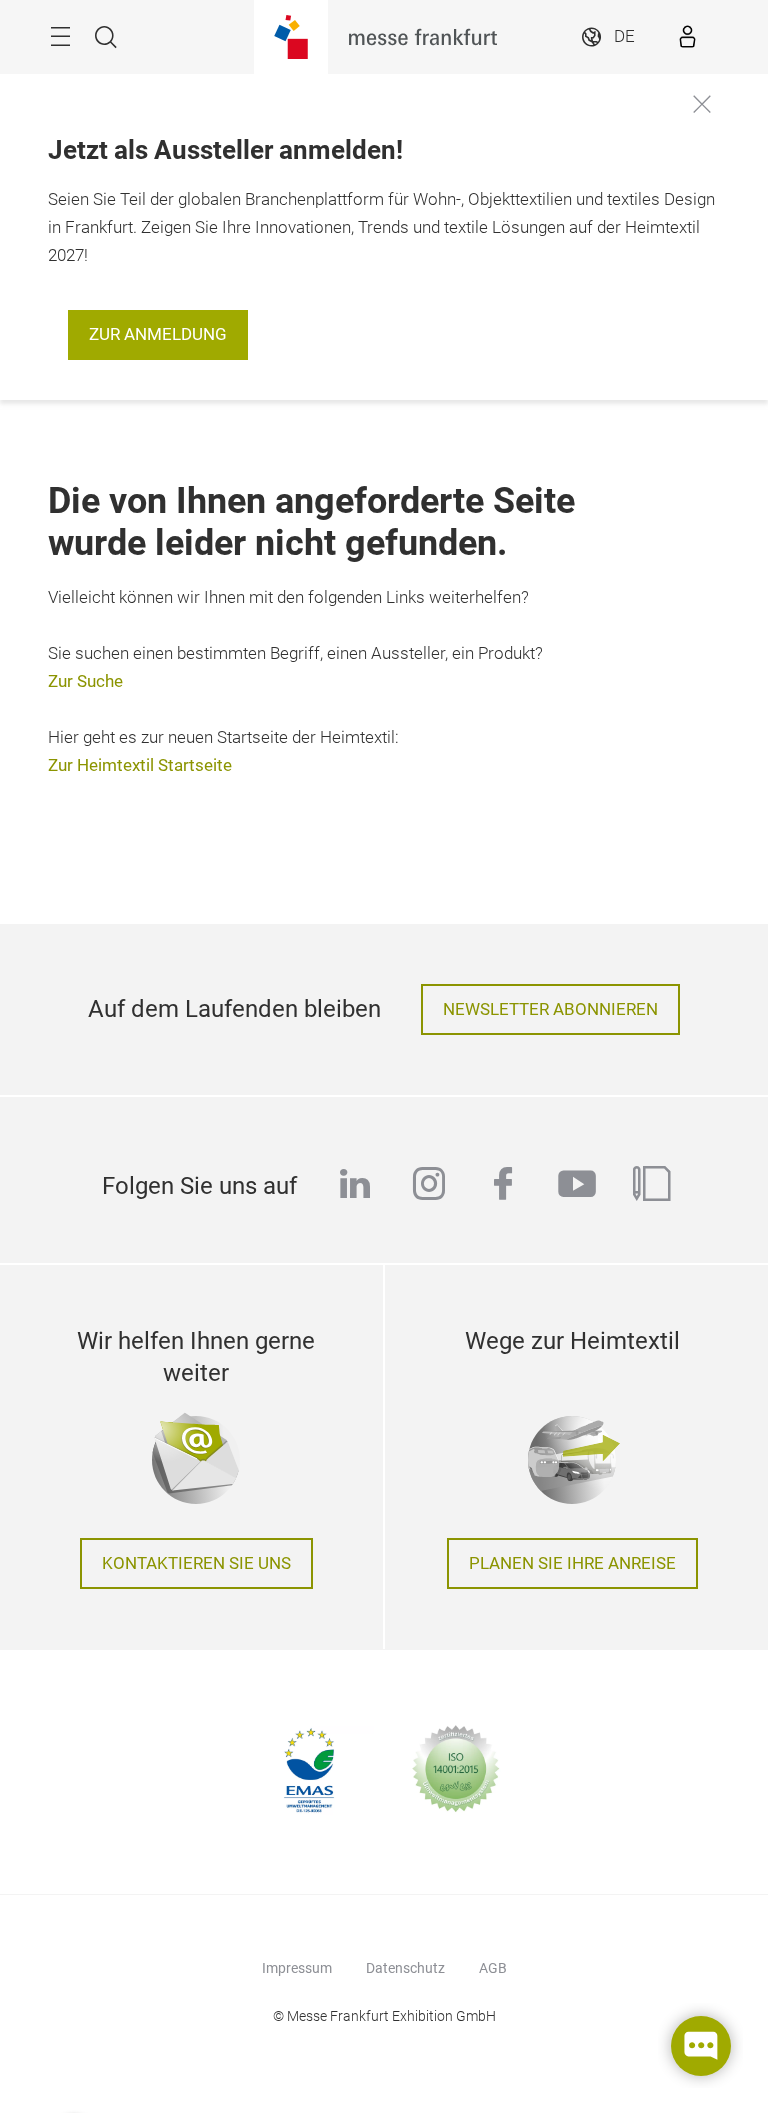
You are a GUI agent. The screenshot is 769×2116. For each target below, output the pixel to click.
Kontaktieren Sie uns (196, 1563)
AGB (493, 1968)
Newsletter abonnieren (550, 1009)
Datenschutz (405, 1968)
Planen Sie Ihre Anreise (572, 1563)
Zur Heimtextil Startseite (140, 765)
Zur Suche (85, 681)
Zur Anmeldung (158, 334)
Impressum (297, 1968)
